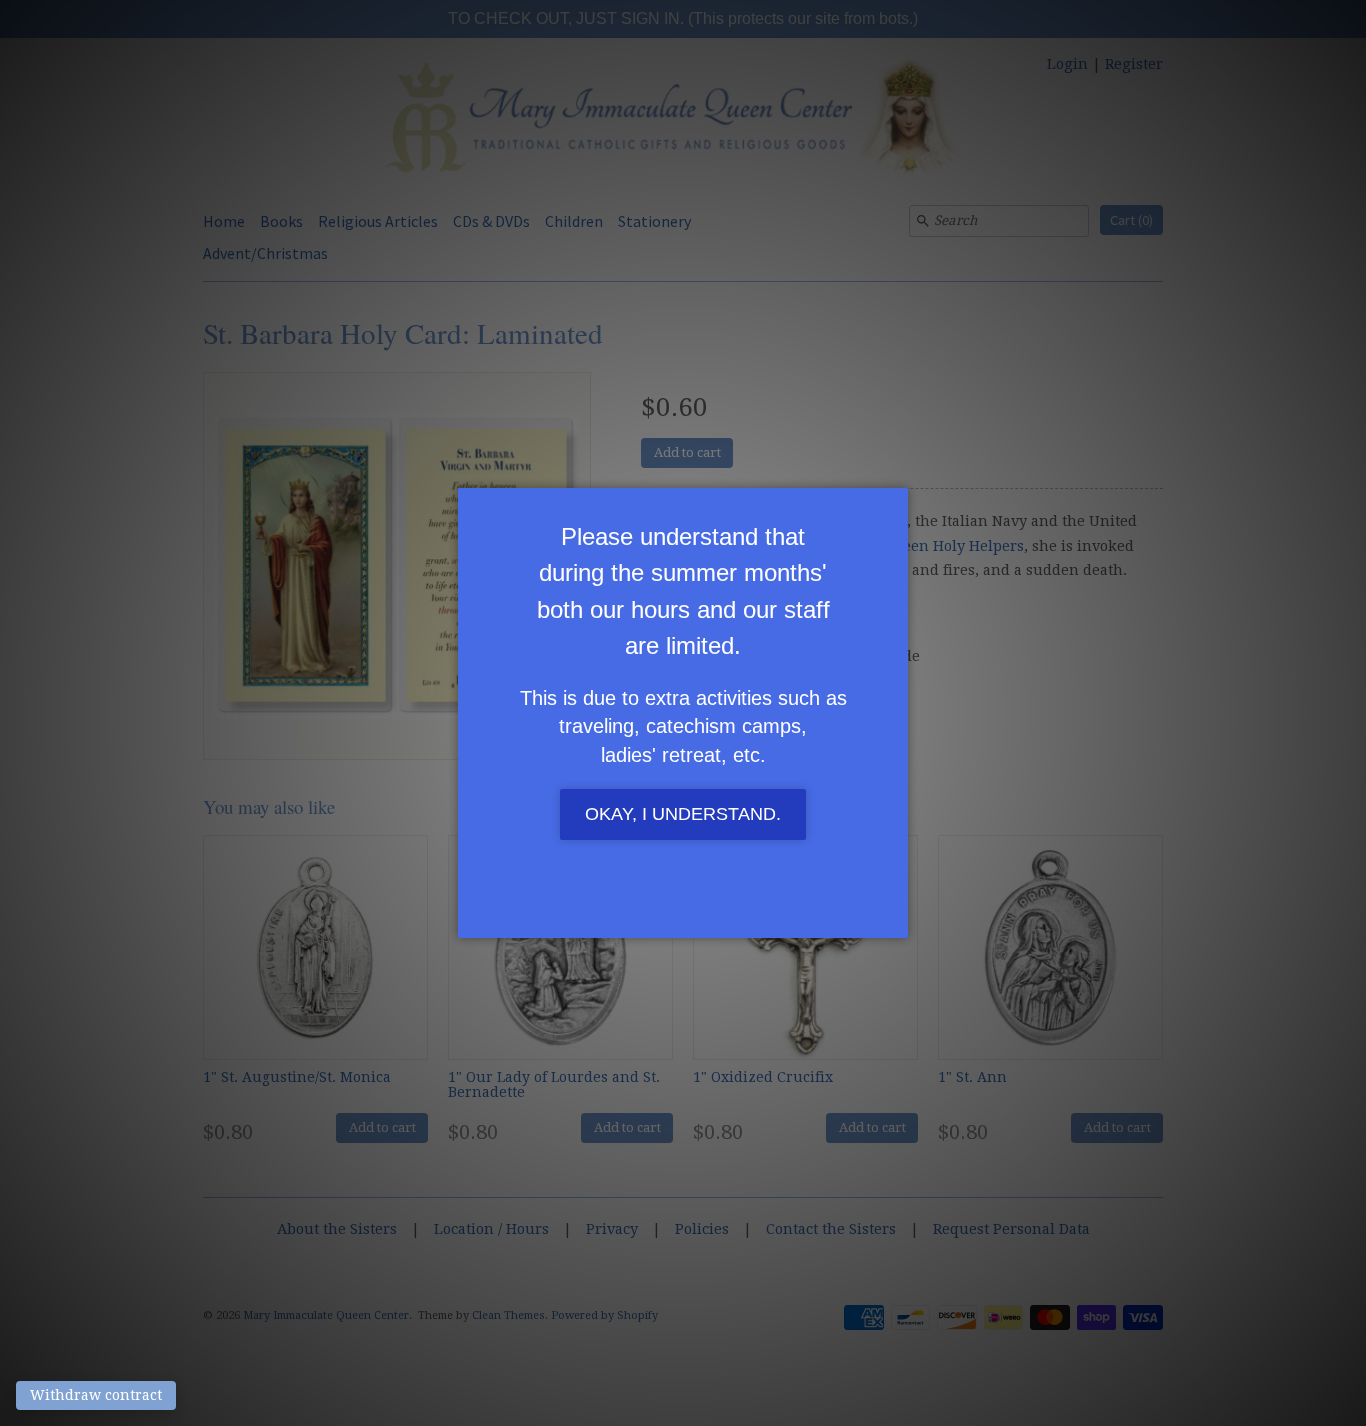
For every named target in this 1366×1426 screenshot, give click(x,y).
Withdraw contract (96, 1395)
